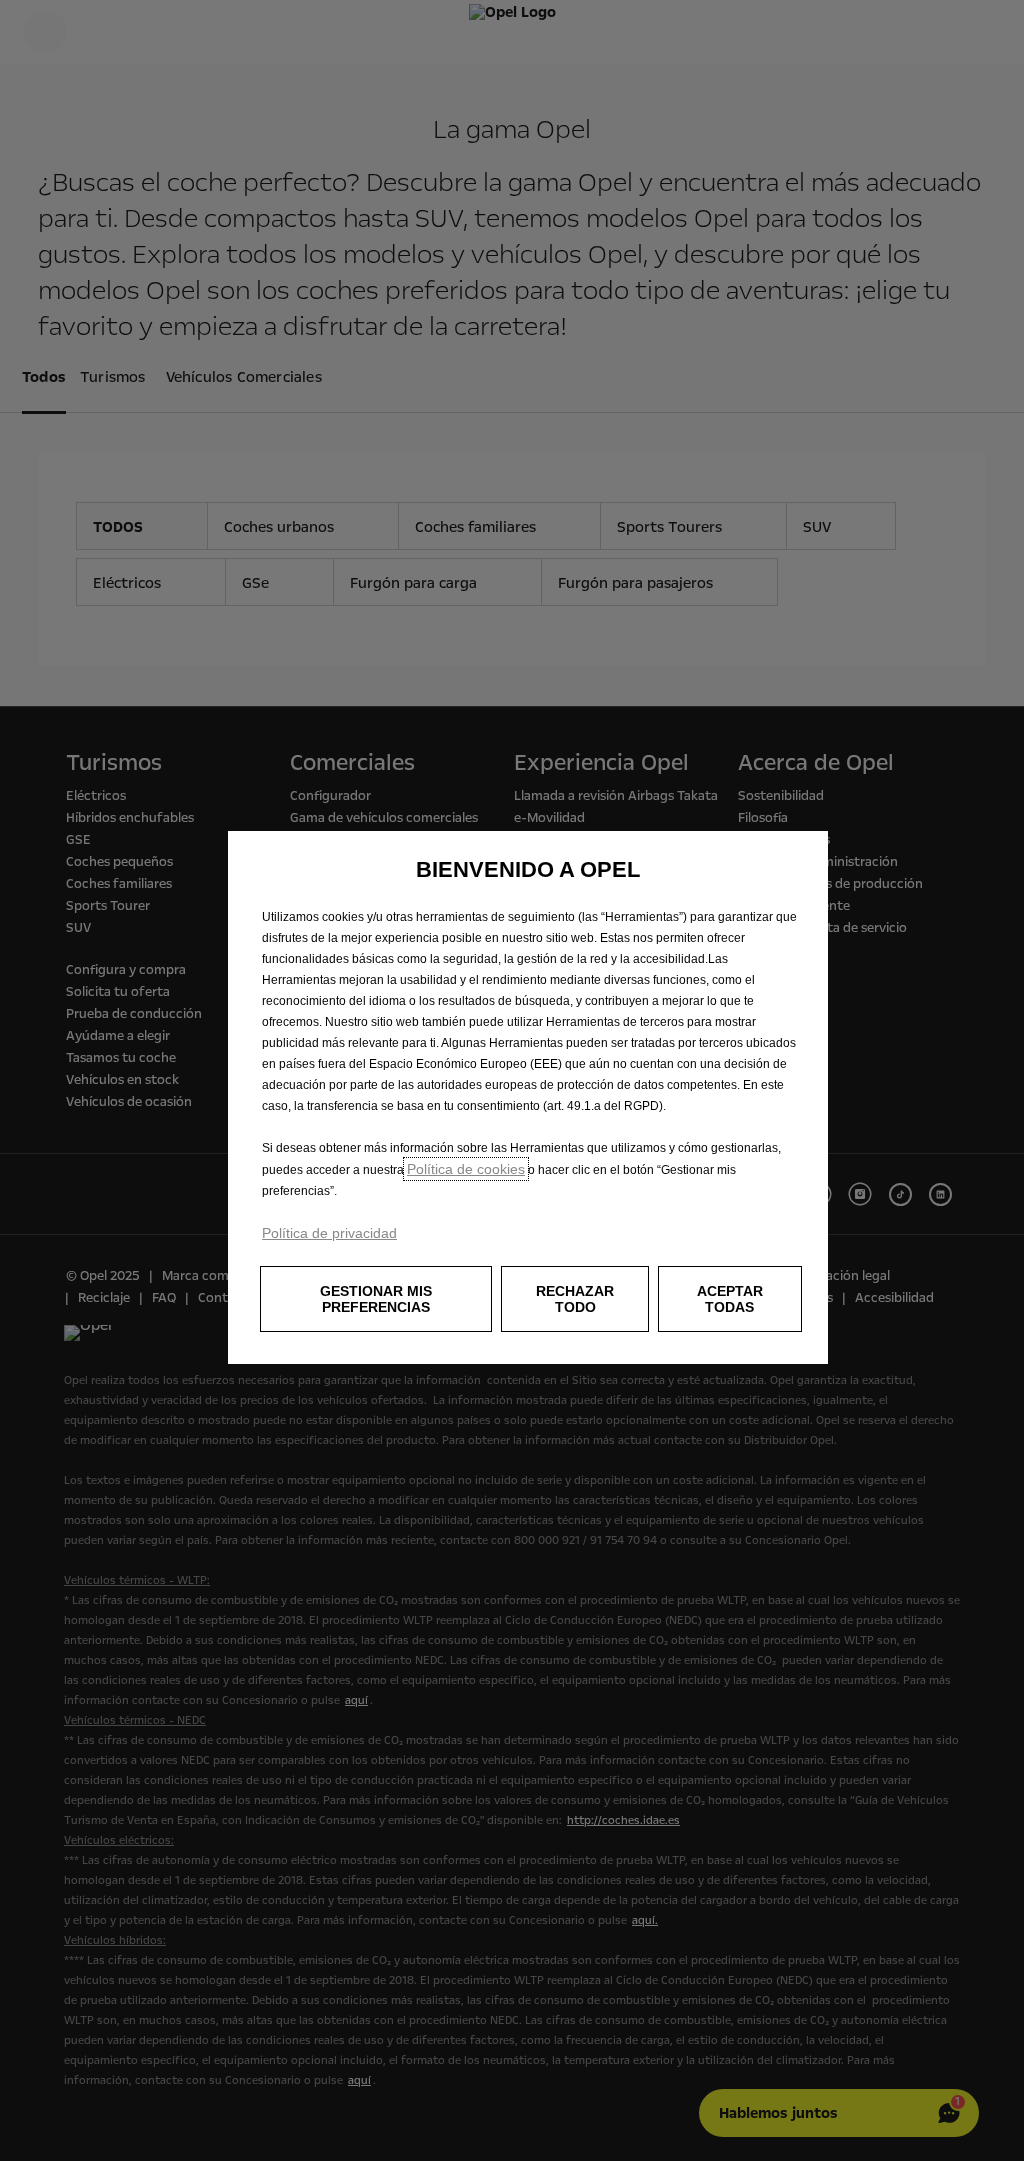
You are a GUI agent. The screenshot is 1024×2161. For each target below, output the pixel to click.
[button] (376, 1299)
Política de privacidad (329, 1233)
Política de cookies (466, 1169)
